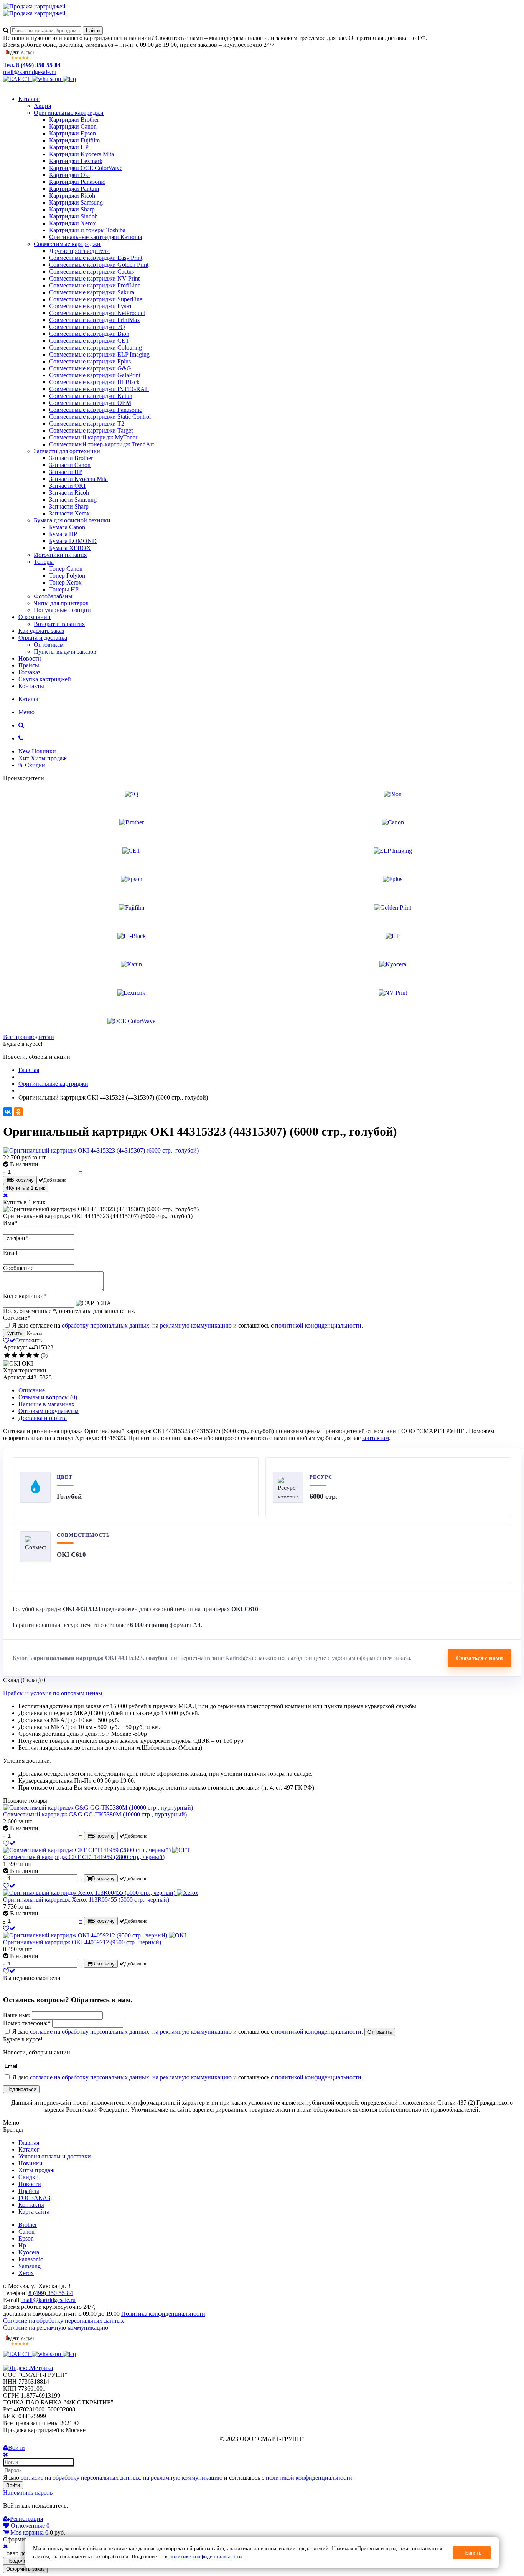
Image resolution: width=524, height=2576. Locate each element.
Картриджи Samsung (76, 202)
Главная (29, 2143)
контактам (376, 1438)
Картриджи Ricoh (72, 196)
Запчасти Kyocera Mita (78, 479)
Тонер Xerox (65, 582)
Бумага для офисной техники (72, 520)
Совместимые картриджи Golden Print (99, 265)
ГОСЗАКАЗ (34, 2198)
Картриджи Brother (74, 120)
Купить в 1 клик (27, 1188)
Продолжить (21, 2561)
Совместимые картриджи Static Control (100, 417)
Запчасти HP (66, 472)
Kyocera (29, 2252)
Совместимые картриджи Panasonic (96, 410)
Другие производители (79, 251)
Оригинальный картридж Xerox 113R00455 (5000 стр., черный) (86, 1900)
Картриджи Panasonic (77, 182)
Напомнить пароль (28, 2493)
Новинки (30, 2163)
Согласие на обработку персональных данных (63, 2321)
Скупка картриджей (45, 679)
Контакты (31, 686)
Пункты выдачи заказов (65, 651)
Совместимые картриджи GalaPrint (95, 375)
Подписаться (21, 2089)
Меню (26, 712)
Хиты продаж (36, 2170)
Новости (30, 658)
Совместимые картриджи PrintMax (95, 320)
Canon (26, 2232)
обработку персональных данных (105, 1325)
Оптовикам (49, 645)
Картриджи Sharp (72, 209)
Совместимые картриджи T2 (87, 424)
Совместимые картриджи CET (89, 341)
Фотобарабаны (53, 596)
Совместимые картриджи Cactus (91, 272)
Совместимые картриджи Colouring (96, 348)
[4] (29, 1356)
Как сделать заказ (41, 631)
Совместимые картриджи (67, 244)
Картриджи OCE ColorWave (86, 168)
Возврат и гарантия (59, 624)
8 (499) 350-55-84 (51, 2293)
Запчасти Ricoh (69, 493)
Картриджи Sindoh (73, 216)
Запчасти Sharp (69, 506)
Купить (14, 1333)
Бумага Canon (67, 527)
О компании (35, 617)
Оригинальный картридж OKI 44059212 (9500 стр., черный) (82, 1942)
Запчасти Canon (70, 465)
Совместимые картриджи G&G (90, 368)
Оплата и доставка (43, 638)
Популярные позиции (62, 610)
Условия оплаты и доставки (55, 2156)
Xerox (26, 2273)
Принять (472, 2553)
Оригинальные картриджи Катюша (96, 237)
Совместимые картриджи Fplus (90, 361)
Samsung (30, 2266)
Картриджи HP (69, 147)
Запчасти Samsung (73, 500)
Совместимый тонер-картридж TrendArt (101, 444)
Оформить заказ (25, 2569)
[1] (7, 1356)
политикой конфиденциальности (318, 1325)
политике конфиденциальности (206, 2557)
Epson (26, 2238)
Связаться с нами (480, 1658)
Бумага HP (63, 534)
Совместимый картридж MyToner (93, 437)
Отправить (380, 2032)
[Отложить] (9, 1843)
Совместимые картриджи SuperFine (96, 299)
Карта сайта (34, 2212)
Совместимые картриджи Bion (89, 334)
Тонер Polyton (67, 575)
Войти (13, 2485)
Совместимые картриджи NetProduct (97, 313)
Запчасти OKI (67, 486)
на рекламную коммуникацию (192, 2032)
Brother (28, 2225)
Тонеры (44, 562)
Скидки (29, 2177)
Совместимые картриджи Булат (91, 306)
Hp (22, 2245)
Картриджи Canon (73, 126)
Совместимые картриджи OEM (90, 403)
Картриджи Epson (73, 133)
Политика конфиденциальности (163, 2314)
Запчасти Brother (71, 458)
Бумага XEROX (70, 548)
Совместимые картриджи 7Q (87, 327)
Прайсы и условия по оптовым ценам (53, 1693)
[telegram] (69, 79)
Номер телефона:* (27, 2023)
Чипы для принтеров (61, 603)
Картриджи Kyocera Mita (82, 154)
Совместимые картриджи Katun (91, 396)
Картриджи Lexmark (76, 161)
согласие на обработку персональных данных (90, 2032)
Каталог (29, 99)
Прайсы (29, 665)
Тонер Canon (66, 569)
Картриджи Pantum (74, 189)
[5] (36, 1356)
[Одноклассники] (18, 1112)
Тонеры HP (64, 589)
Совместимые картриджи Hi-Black (94, 382)
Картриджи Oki (69, 175)
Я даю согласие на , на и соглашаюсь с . (187, 1325)
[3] (22, 1356)
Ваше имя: (17, 2015)
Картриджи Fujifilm (74, 140)
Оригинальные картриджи (69, 113)
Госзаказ (29, 672)
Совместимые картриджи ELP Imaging (99, 354)
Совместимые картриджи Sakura (92, 292)
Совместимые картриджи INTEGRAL (99, 389)
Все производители (29, 1037)
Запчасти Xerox (69, 513)
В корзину (22, 1180)
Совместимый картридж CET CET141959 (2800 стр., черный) (84, 1857)
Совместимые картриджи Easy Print (96, 258)
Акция (42, 106)
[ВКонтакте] (8, 1112)
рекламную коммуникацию (196, 1325)
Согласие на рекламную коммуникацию (56, 2327)
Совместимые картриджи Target (91, 430)
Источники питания (60, 555)
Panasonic (31, 2259)
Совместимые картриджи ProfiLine (95, 285)
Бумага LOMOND (73, 541)
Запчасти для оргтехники (67, 451)
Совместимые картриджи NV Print (94, 278)
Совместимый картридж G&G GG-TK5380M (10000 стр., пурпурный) (95, 1814)
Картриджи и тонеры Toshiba (87, 230)
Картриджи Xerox (73, 223)
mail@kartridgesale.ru (30, 72)
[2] (14, 1356)
